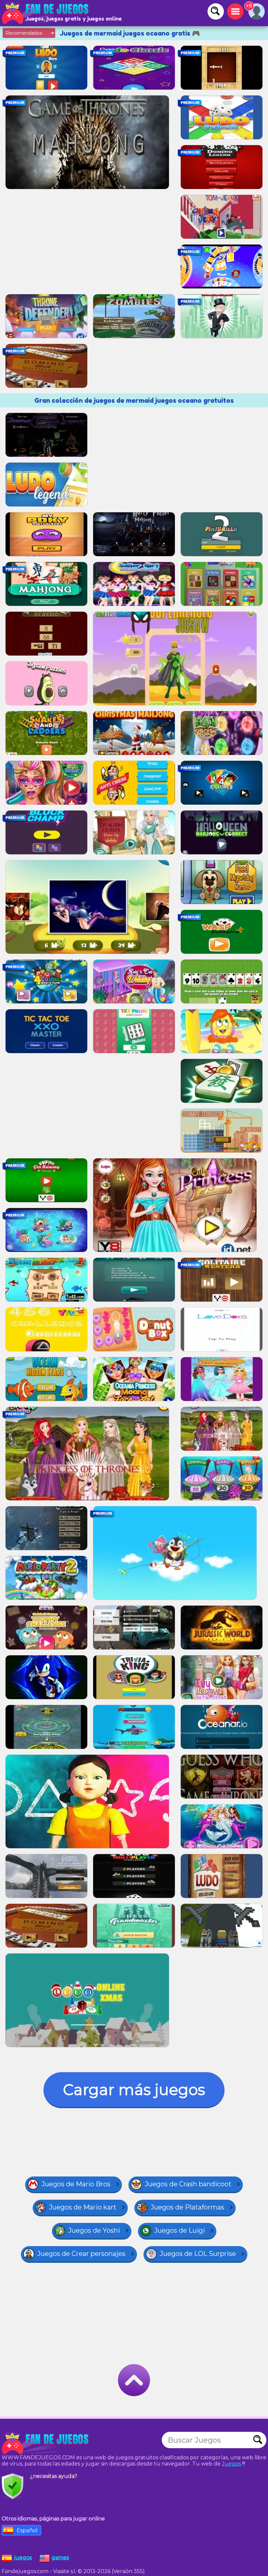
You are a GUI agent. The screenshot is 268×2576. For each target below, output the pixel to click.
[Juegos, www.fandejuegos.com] (46, 13)
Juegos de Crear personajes (81, 2254)
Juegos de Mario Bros (76, 2184)
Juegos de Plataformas (187, 2207)
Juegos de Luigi (180, 2230)
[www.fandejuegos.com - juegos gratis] (46, 2443)
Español (27, 2530)
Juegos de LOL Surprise (198, 2254)
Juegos (231, 2464)
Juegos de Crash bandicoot (188, 2184)
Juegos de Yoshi (94, 2230)
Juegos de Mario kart (83, 2207)
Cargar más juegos (134, 2090)
